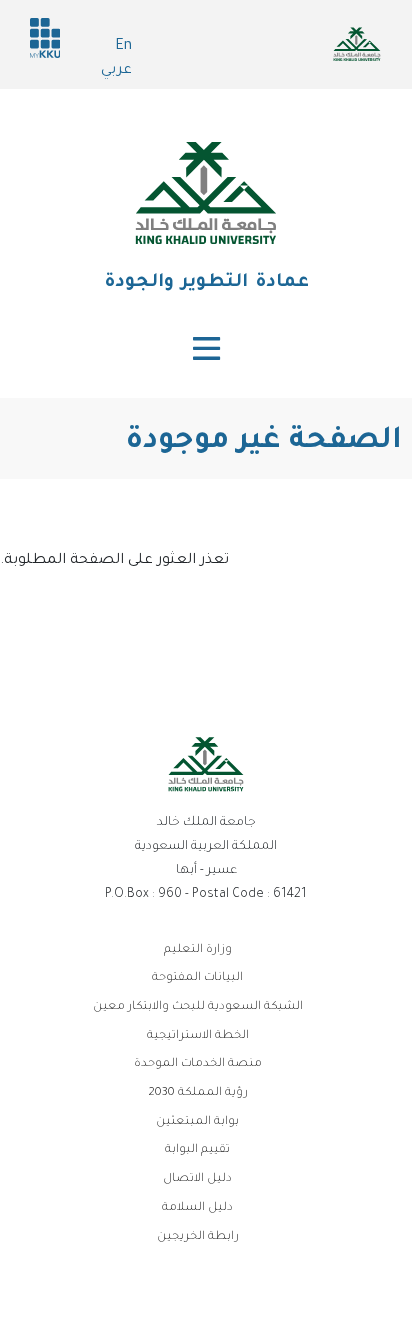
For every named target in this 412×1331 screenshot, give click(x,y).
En (123, 47)
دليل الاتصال (197, 1179)
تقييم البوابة (197, 1150)
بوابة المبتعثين (197, 1122)
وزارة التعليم (198, 950)
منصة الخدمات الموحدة (198, 1064)
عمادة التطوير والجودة (206, 283)
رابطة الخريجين (198, 1237)
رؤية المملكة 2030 (198, 1093)
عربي (116, 71)
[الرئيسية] (206, 193)
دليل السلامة (197, 1208)
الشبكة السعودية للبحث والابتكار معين (198, 1007)
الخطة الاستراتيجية (198, 1036)
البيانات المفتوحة (197, 978)
